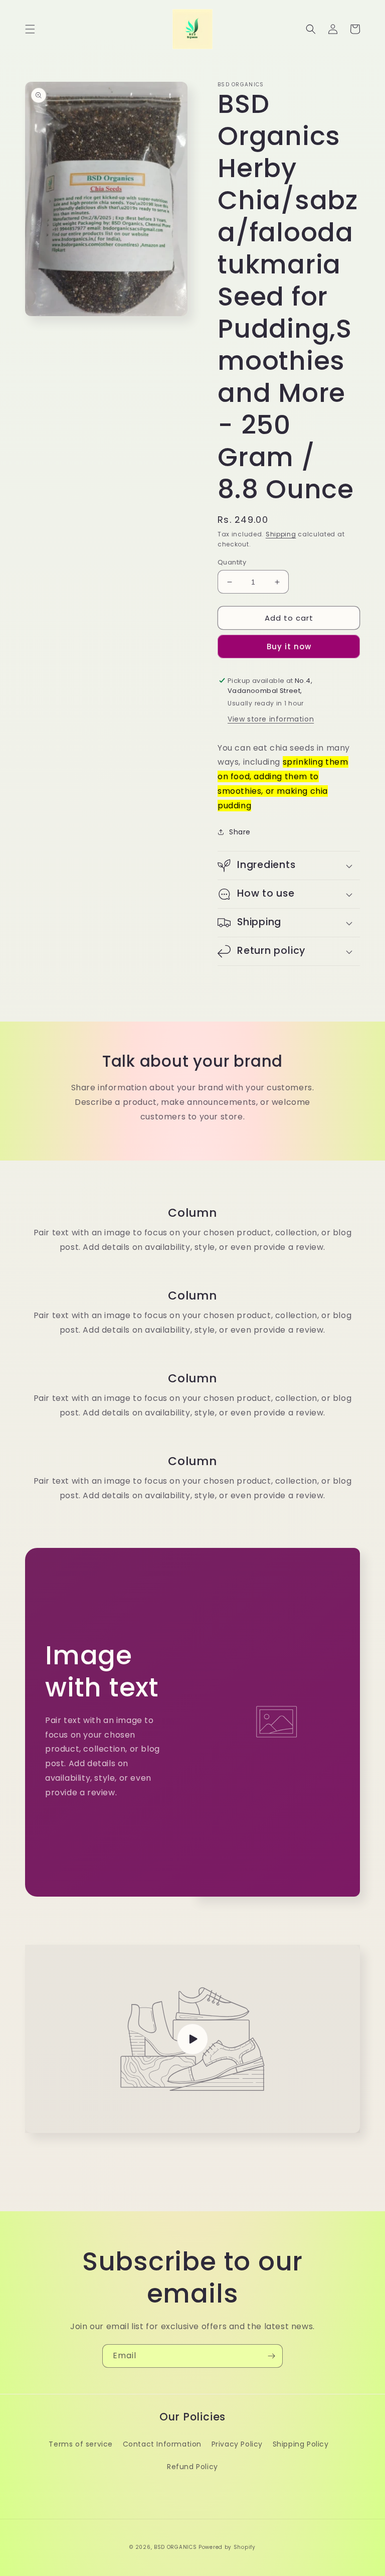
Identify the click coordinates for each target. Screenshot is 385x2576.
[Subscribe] (271, 2356)
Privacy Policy (237, 2444)
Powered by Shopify (227, 2547)
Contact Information (162, 2444)
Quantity (232, 562)
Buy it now (289, 647)
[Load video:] (192, 2039)
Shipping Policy (301, 2444)
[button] (30, 29)
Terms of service (81, 2444)
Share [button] (240, 832)
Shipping (281, 534)
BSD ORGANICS (175, 2547)
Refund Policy (192, 2467)
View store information (271, 719)
